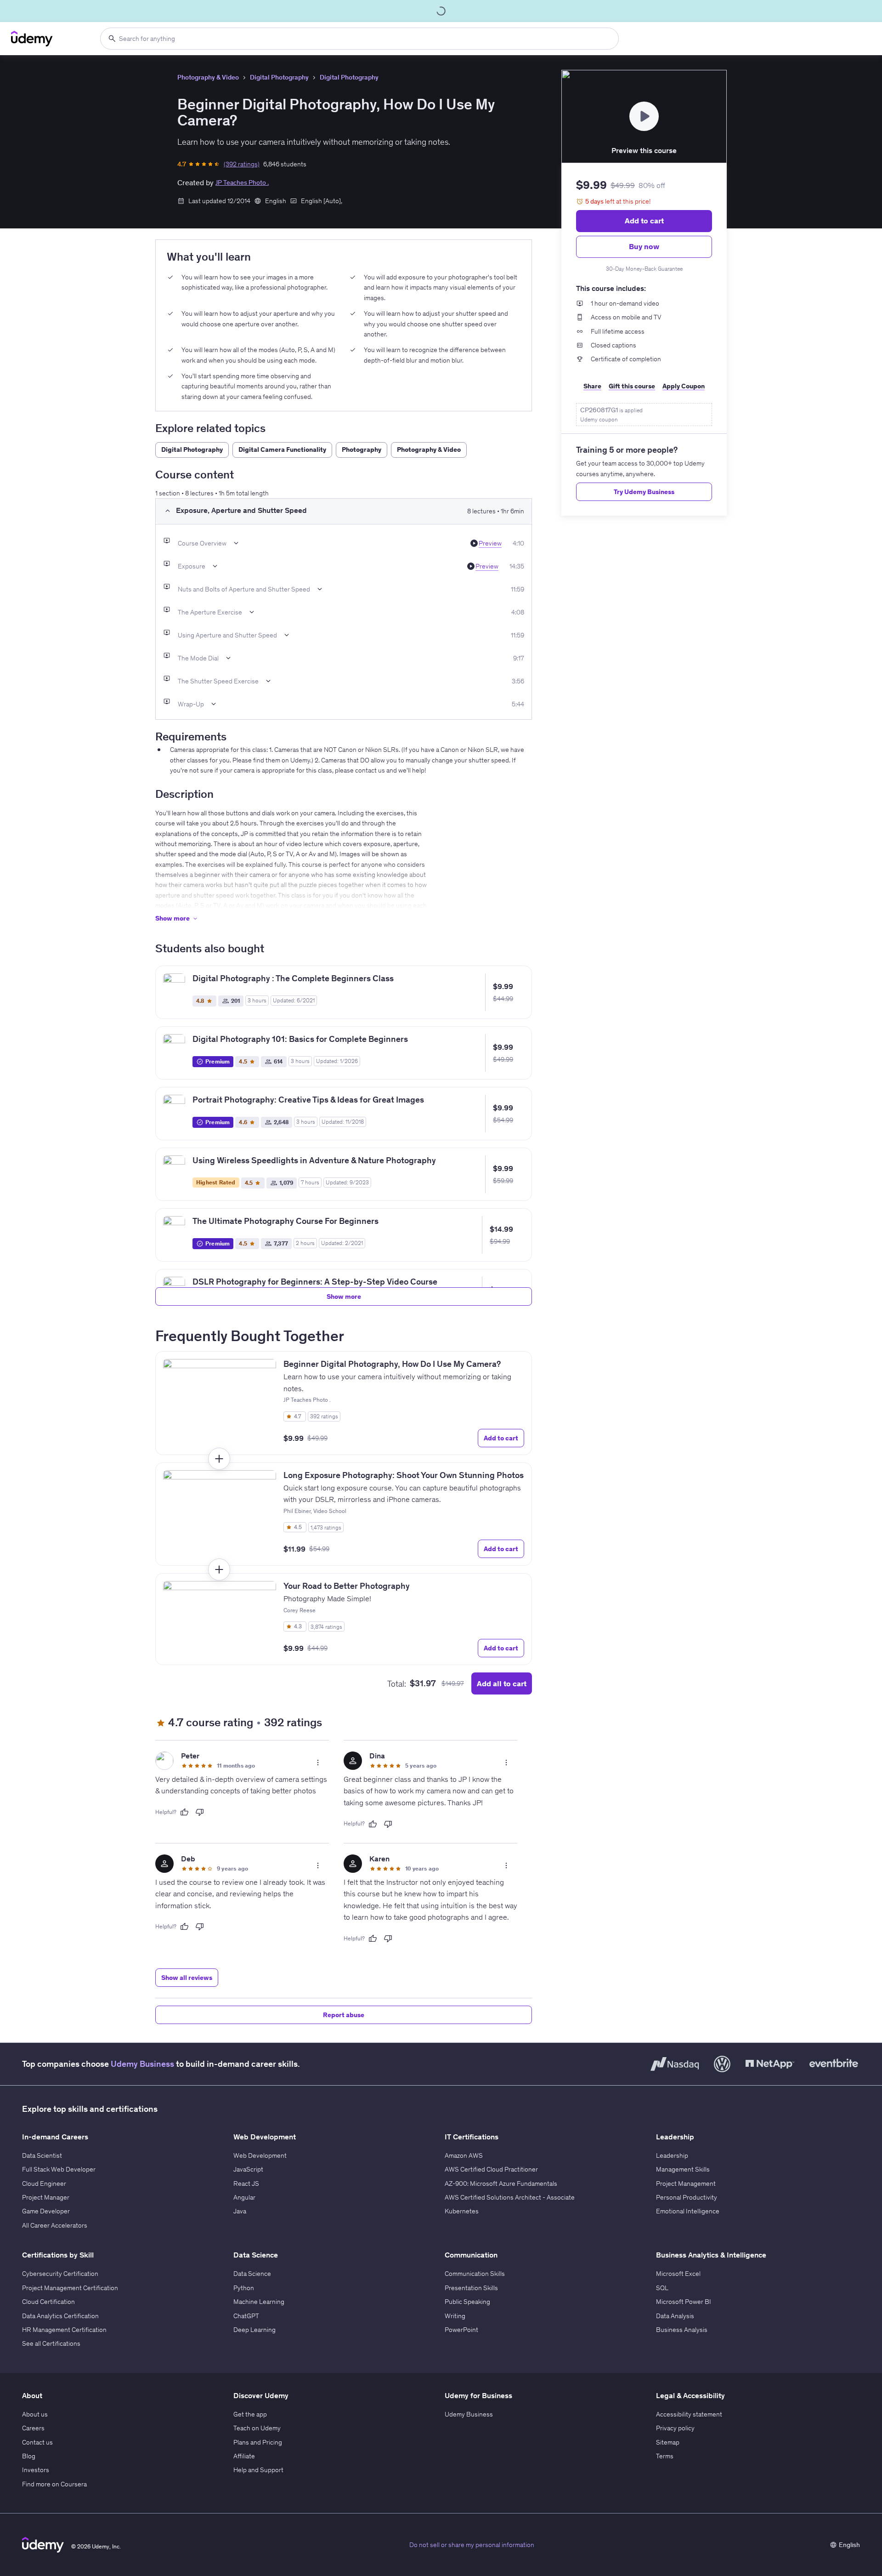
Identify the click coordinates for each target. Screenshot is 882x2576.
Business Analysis (682, 2330)
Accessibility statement (689, 2414)
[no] (200, 1812)
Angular (244, 2197)
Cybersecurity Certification (60, 2274)
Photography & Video (208, 77)
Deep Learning (254, 2330)
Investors (36, 2470)
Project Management (686, 2184)
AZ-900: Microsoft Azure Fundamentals (501, 2184)
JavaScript (248, 2169)
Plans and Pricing (258, 2442)
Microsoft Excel (678, 2274)
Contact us (37, 2442)
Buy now (644, 246)
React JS (246, 2184)
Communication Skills (475, 2274)
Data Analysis (675, 2316)
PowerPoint (461, 2330)
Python (244, 2288)
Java (240, 2211)
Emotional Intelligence (688, 2211)
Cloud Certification (48, 2302)
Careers (33, 2428)
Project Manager (46, 2197)
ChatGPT (246, 2316)
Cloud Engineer (44, 2184)
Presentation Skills (471, 2288)
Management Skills (683, 2169)
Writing (455, 2316)
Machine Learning (259, 2302)
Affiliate (244, 2456)
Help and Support (258, 2470)
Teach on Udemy (257, 2428)
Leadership (672, 2155)
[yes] (184, 1812)
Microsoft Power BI (684, 2302)
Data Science (252, 2274)
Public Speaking (467, 2302)
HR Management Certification (64, 2330)
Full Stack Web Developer (59, 2169)
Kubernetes (462, 2211)
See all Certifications (51, 2343)
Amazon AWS (464, 2155)
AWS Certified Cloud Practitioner (491, 2169)
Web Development (260, 2155)
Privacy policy (675, 2428)
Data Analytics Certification (60, 2316)
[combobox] (359, 39)
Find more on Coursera (54, 2484)
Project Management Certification (70, 2288)
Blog (29, 2456)
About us (35, 2414)
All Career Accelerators (55, 2225)
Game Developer (46, 2211)
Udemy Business (142, 2064)
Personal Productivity (687, 2197)
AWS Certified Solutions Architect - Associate (510, 2197)
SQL (662, 2288)
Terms (665, 2456)
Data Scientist (42, 2155)
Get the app (250, 2414)
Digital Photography (279, 77)
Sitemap (668, 2442)
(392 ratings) (242, 164)
